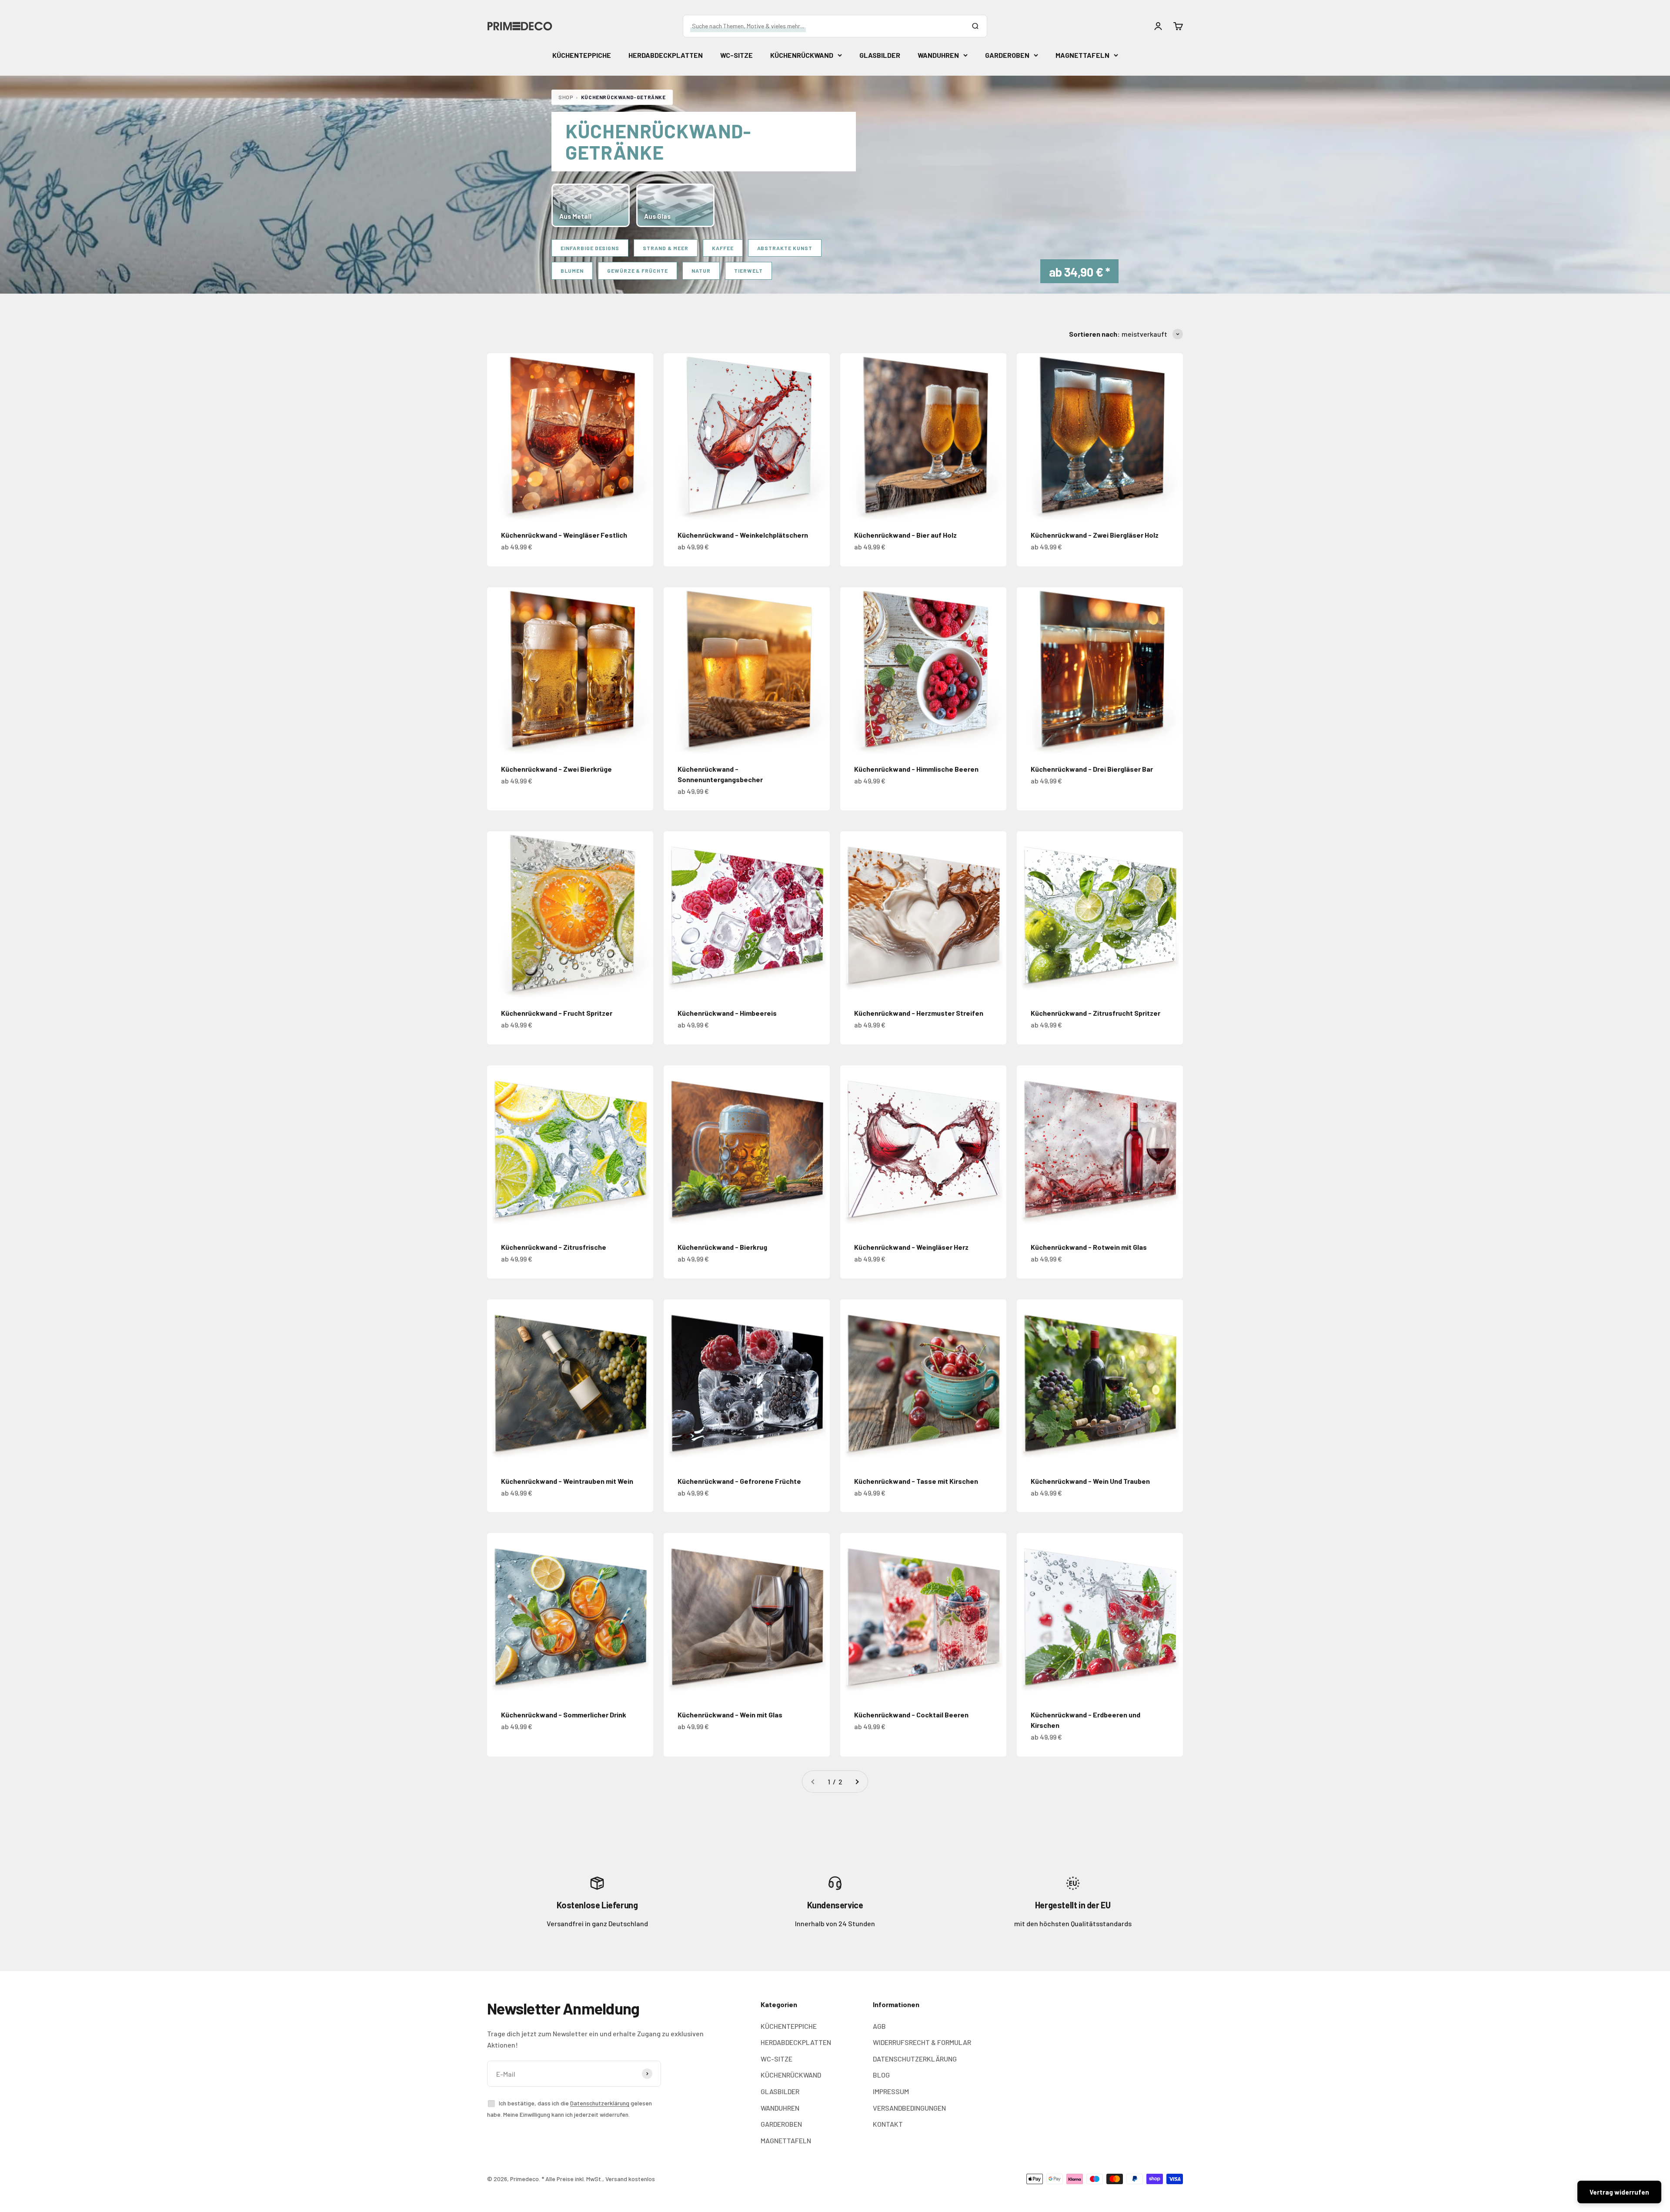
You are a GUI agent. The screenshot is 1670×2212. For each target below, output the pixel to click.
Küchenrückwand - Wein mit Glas (730, 1715)
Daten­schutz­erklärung (600, 2103)
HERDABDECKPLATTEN (666, 55)
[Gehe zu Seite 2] (857, 1782)
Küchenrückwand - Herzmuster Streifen (919, 1013)
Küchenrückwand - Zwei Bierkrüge (556, 769)
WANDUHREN (938, 55)
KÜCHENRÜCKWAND (802, 55)
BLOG (881, 2075)
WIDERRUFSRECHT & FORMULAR (922, 2042)
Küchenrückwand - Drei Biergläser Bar (1092, 769)
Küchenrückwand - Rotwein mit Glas (1089, 1247)
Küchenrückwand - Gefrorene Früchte (739, 1481)
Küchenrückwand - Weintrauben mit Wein (567, 1481)
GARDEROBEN (1007, 55)
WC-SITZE (736, 55)
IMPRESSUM (891, 2091)
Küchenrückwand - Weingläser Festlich (564, 535)
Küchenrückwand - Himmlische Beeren (916, 769)
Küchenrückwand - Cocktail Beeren (911, 1715)
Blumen (572, 271)
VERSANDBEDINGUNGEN (909, 2108)
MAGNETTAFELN (1082, 55)
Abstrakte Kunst (785, 248)
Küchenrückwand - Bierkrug (722, 1247)
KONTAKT (888, 2124)
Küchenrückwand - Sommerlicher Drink (564, 1715)
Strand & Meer (665, 248)
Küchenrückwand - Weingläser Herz (911, 1247)
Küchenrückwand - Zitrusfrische (554, 1247)
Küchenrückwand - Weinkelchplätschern (743, 535)
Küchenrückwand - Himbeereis (727, 1013)
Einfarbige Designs (590, 248)
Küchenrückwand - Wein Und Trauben (1090, 1481)
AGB (879, 2026)
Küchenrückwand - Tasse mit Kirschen (916, 1481)
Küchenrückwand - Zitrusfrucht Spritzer (1096, 1013)
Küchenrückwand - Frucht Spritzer (557, 1013)
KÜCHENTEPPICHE (582, 55)
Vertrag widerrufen (1619, 2192)
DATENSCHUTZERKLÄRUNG (915, 2059)
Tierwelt (748, 271)
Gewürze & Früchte (638, 271)
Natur (701, 271)
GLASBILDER (880, 55)
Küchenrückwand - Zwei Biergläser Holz (1095, 535)
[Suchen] (975, 26)
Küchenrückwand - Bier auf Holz (905, 535)
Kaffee (723, 248)
